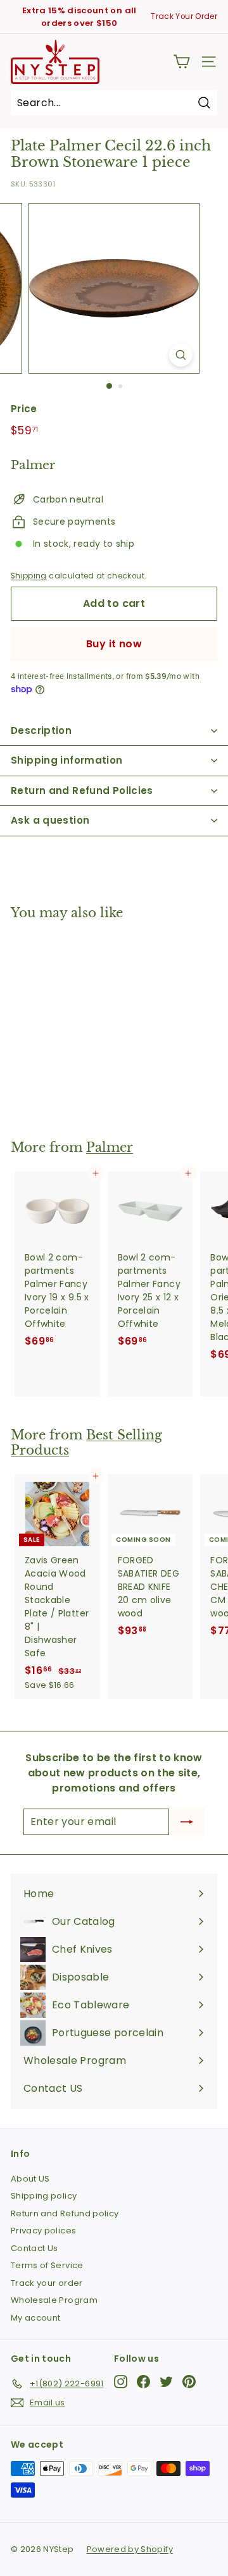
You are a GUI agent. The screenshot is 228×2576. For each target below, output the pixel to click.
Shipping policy (44, 2196)
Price (24, 409)
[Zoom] (181, 355)
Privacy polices (43, 2231)
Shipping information (67, 760)
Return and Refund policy (65, 2213)
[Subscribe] (187, 1822)
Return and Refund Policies (82, 791)
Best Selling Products (86, 1443)
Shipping (29, 576)
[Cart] (181, 62)
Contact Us (35, 2248)
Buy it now (114, 644)
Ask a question (50, 820)
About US (30, 2179)
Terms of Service (47, 2265)
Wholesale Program (54, 2300)
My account (36, 2318)
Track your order (47, 2283)
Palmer (110, 1147)
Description (41, 730)
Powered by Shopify (130, 2549)
